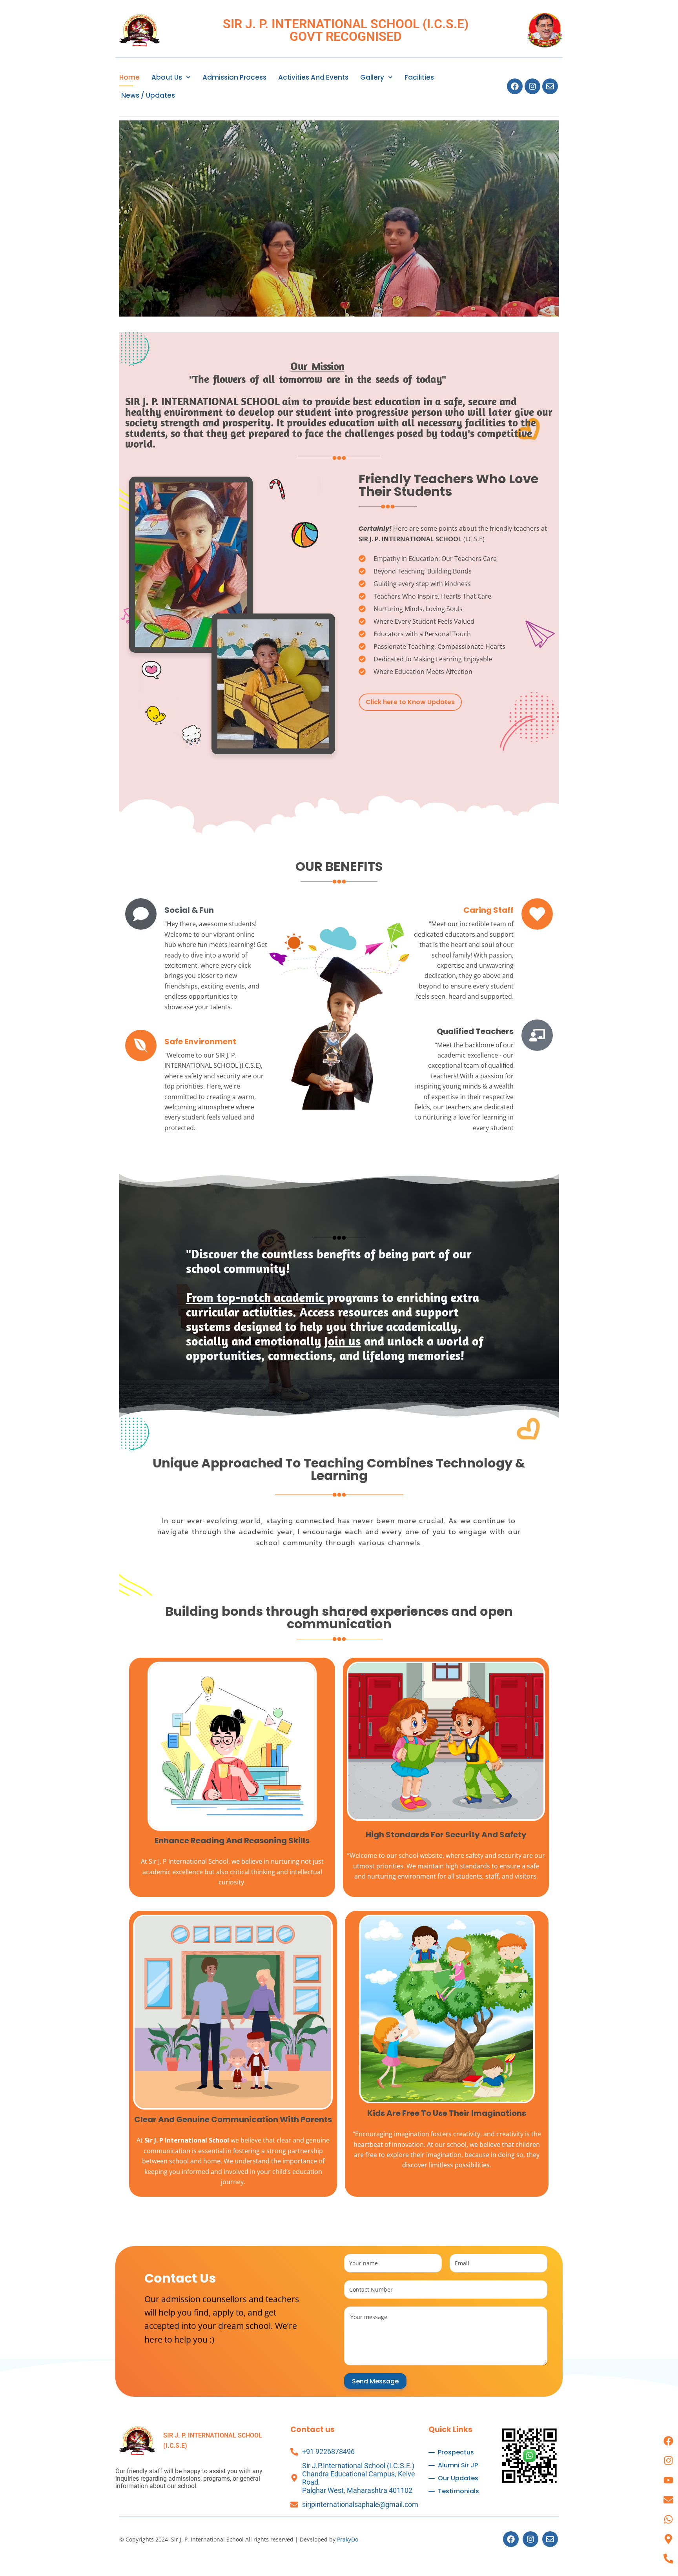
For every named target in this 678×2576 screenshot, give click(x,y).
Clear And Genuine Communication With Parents (233, 2119)
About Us (167, 77)
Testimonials (458, 2491)
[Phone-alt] (668, 2558)
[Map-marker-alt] (668, 2539)
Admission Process (234, 77)
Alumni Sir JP (458, 2465)
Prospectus (456, 2452)
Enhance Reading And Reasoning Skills (232, 1841)
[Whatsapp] (668, 2519)
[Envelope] (550, 86)
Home (129, 77)
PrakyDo (348, 2539)
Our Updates (458, 2478)
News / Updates (148, 95)
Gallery (372, 77)
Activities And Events (313, 77)
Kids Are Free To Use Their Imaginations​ (447, 2113)
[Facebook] (515, 86)
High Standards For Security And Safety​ (446, 1835)
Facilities (419, 77)
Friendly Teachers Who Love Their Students (448, 485)
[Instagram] (532, 86)
